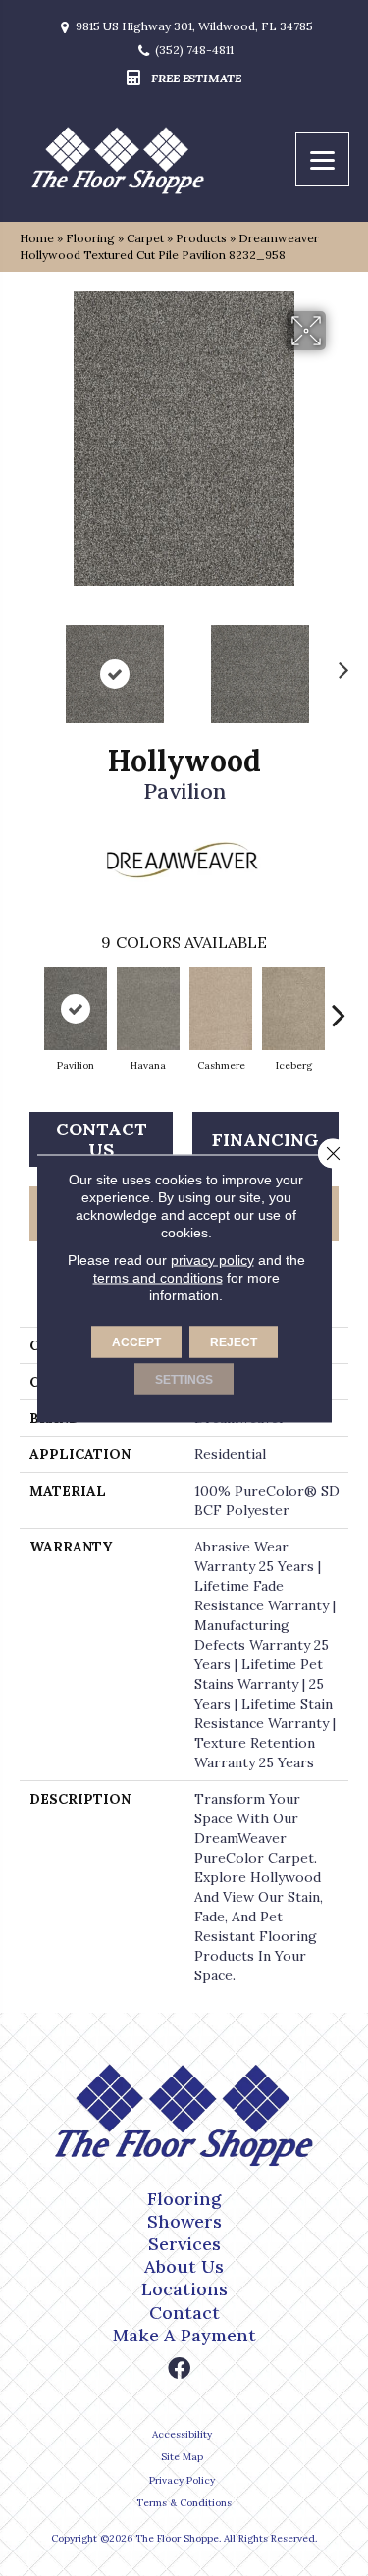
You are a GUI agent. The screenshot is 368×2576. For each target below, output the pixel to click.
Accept (136, 1341)
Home (37, 238)
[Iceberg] (293, 1008)
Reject (234, 1341)
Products (201, 238)
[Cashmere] (221, 1008)
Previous (29, 664)
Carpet (145, 238)
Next (339, 664)
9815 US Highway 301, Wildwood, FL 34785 (194, 26)
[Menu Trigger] (322, 159)
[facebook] (179, 2369)
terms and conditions (158, 1277)
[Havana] (148, 1008)
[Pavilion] (76, 1008)
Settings (184, 1379)
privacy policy (212, 1259)
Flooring (90, 238)
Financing (265, 1140)
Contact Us (102, 1140)
